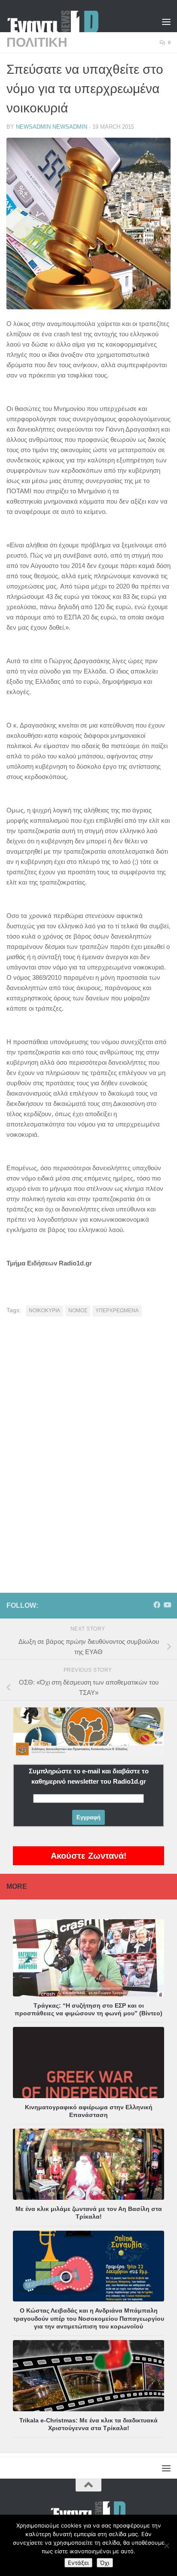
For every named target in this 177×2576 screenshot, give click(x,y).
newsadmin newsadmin (52, 127)
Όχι (105, 2563)
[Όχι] (166, 2546)
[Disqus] (88, 1442)
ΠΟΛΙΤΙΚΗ (37, 42)
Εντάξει (78, 2563)
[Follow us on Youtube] (167, 1605)
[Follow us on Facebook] (157, 1605)
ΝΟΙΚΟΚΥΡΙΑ (44, 1311)
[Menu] (166, 21)
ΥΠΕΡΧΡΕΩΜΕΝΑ (117, 1311)
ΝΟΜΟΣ (78, 1311)
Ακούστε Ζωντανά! (89, 1856)
